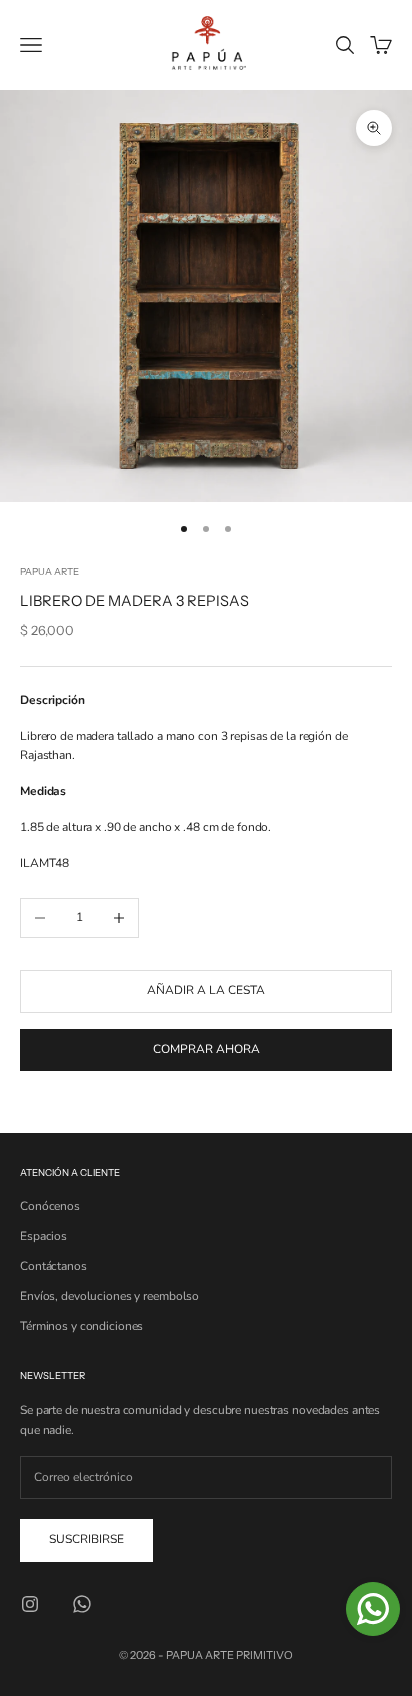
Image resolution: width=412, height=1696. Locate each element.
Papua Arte (49, 571)
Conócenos (50, 1206)
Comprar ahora (206, 1049)
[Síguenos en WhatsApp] (82, 1604)
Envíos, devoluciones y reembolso (109, 1296)
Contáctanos (53, 1266)
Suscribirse (86, 1539)
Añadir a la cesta (206, 990)
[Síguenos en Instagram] (30, 1604)
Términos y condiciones (81, 1326)
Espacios (43, 1236)
